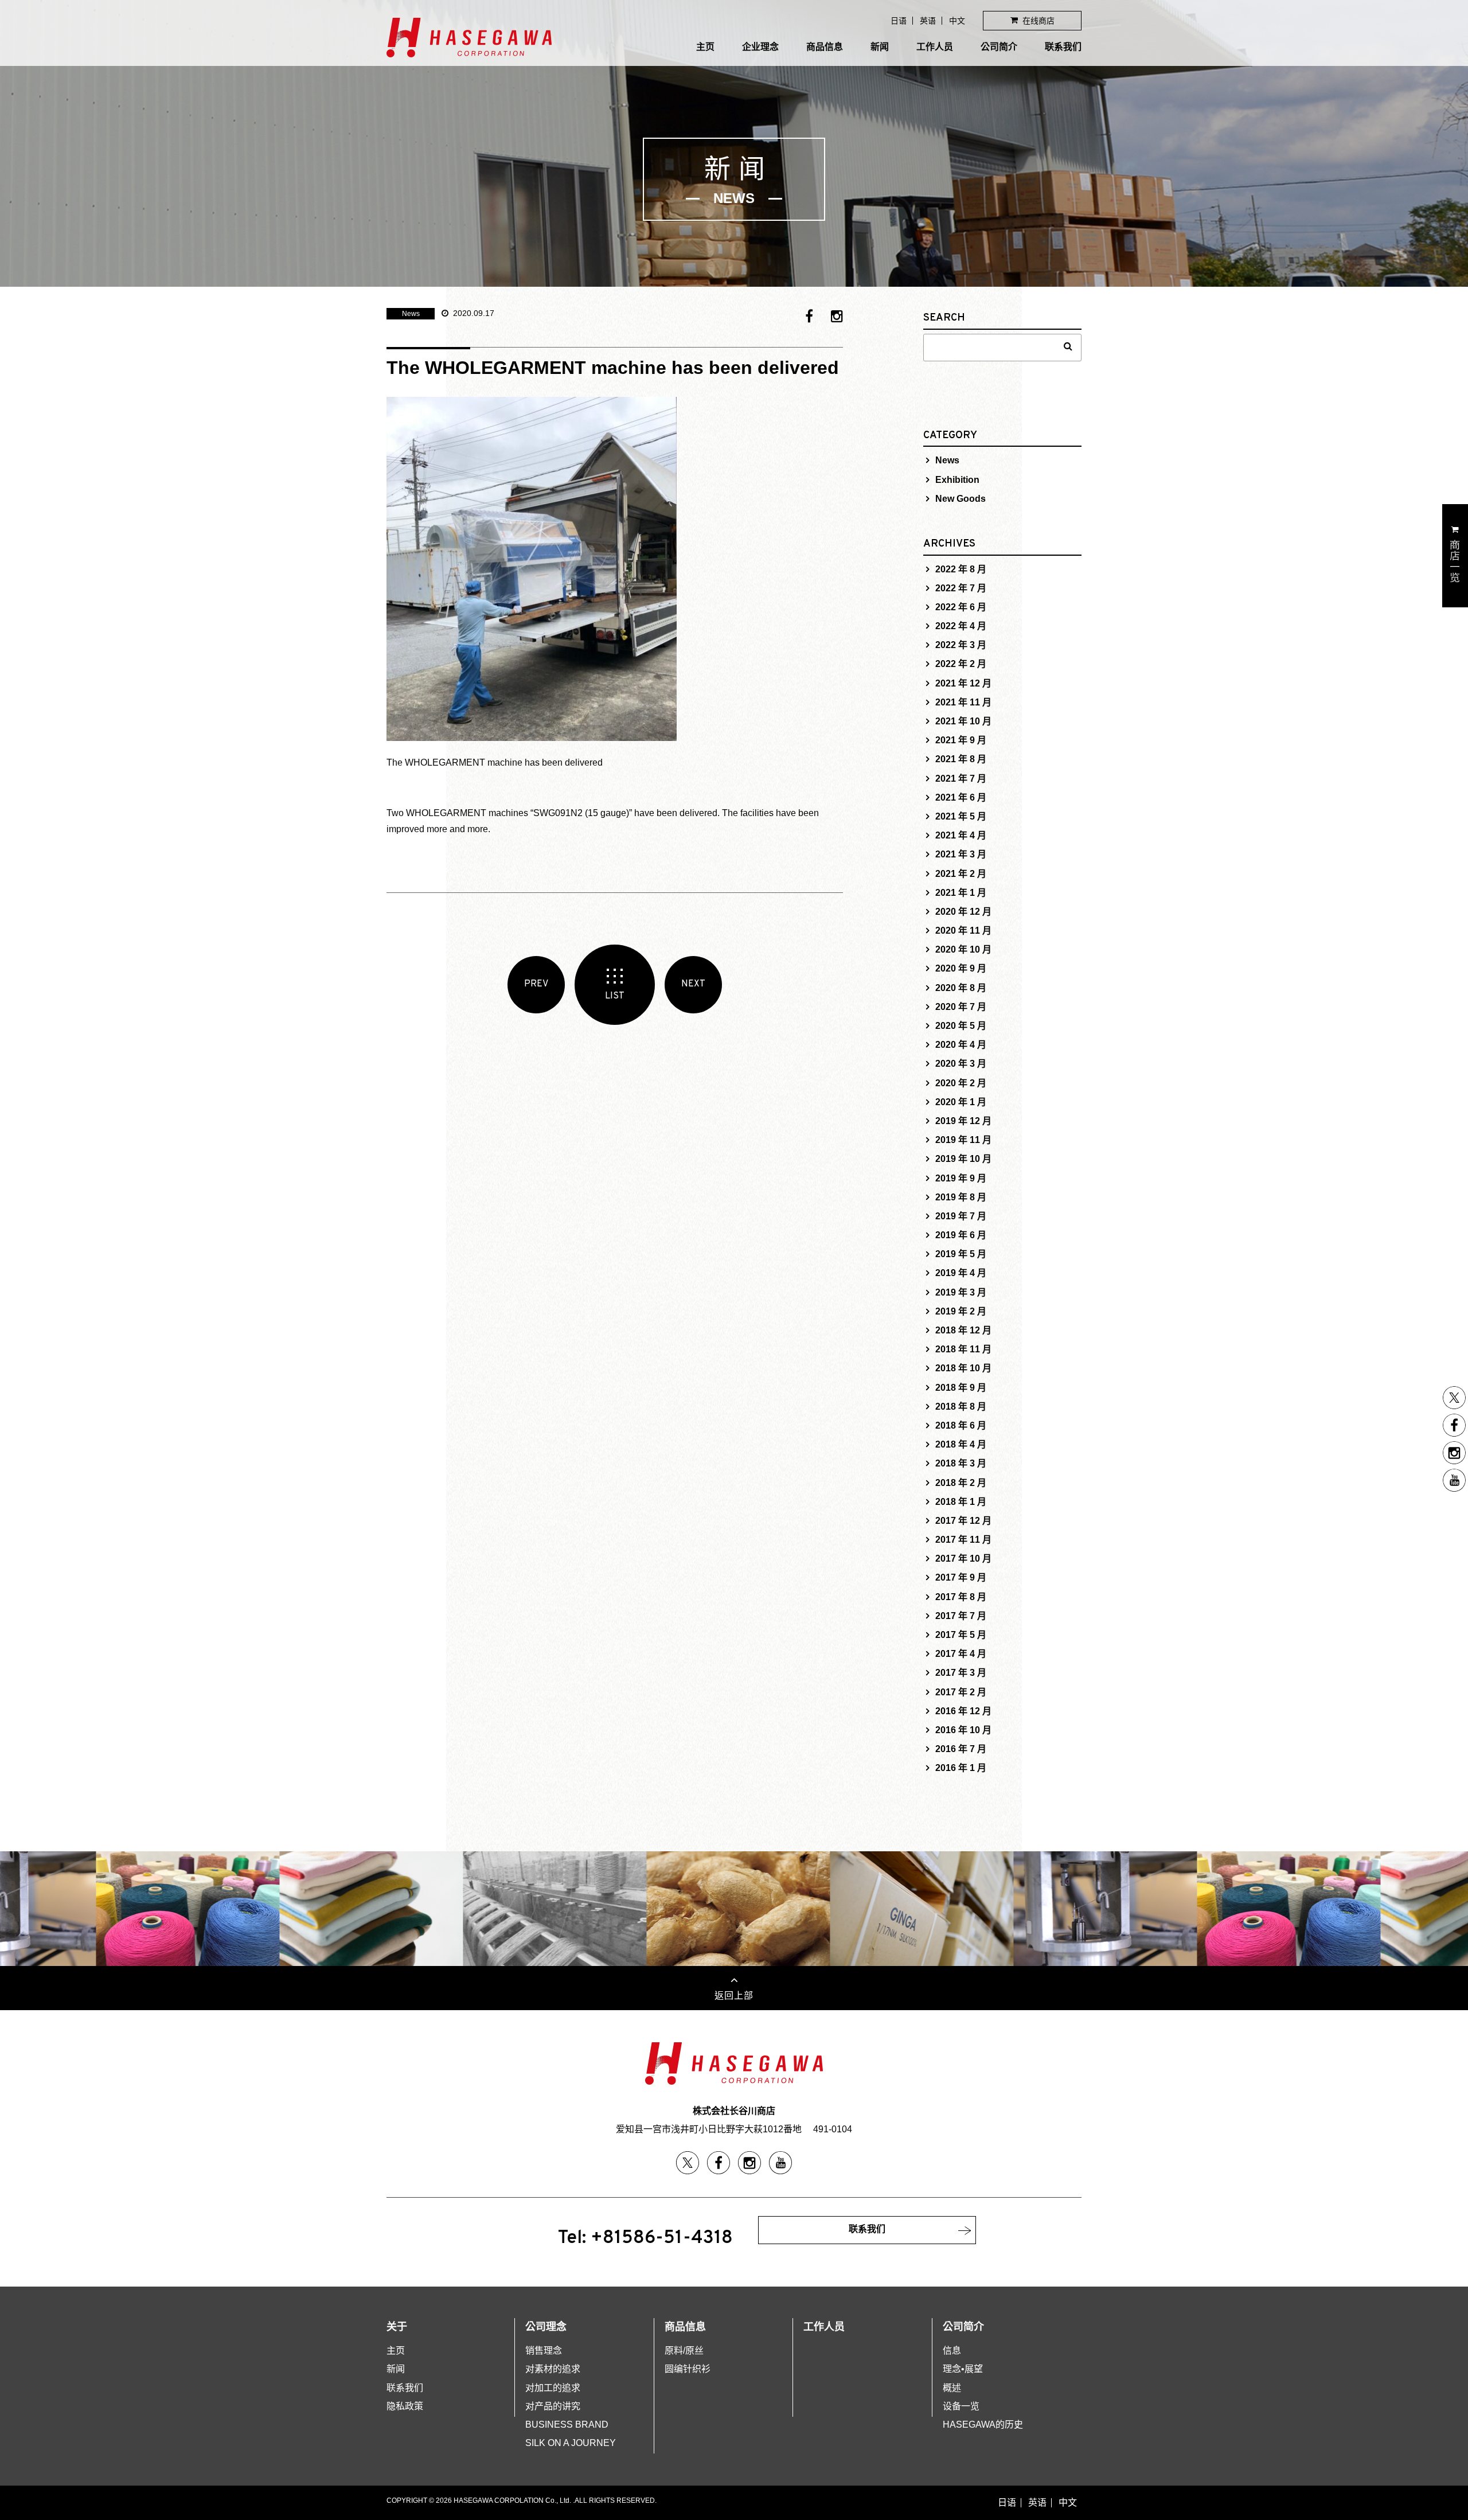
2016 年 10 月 (963, 1730)
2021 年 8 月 (961, 759)
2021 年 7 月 (961, 779)
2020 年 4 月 (961, 1045)
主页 (705, 47)
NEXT (693, 984)
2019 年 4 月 (961, 1273)
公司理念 (546, 2327)
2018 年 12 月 (963, 1330)
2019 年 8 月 (961, 1197)
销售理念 (544, 2351)
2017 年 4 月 (961, 1654)
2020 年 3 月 (961, 1064)
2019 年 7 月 (961, 1216)
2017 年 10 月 (963, 1559)
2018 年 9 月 (961, 1388)
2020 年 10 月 (963, 949)
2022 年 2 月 (961, 664)
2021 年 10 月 (963, 721)
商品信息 (825, 47)
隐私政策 (405, 2406)
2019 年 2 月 (961, 1311)
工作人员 (935, 47)
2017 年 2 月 (961, 1692)
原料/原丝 (684, 2351)
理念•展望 (963, 2369)
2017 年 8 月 (961, 1597)
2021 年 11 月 (963, 702)
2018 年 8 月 (961, 1407)
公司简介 (999, 47)
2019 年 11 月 (963, 1140)
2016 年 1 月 (961, 1768)
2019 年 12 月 (963, 1121)
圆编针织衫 (688, 2369)
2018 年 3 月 (961, 1463)
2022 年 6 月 (961, 607)
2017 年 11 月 (963, 1540)
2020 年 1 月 (961, 1102)
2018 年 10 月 (963, 1368)
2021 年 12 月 (963, 683)
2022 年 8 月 (961, 569)
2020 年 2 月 (961, 1083)
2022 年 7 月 (961, 588)
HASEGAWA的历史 (983, 2425)
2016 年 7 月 (961, 1749)
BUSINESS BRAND (567, 2425)
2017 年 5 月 (961, 1635)
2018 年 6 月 (961, 1425)
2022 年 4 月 (961, 626)
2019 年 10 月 (963, 1159)
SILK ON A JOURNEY (571, 2443)
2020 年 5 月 (961, 1026)
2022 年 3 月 (961, 645)
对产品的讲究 (553, 2406)
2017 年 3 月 (961, 1673)
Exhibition (957, 480)
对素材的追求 (553, 2369)
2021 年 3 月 (961, 854)
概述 (952, 2388)
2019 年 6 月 (961, 1235)
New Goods (961, 499)
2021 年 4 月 (961, 835)
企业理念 (760, 47)
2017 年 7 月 (961, 1616)
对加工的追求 (553, 2388)
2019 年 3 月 (961, 1292)
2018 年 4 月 (961, 1444)
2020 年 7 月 (961, 1007)
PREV (536, 984)
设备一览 (961, 2406)
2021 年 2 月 (961, 874)
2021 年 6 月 (961, 797)
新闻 (880, 47)
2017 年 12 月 (963, 1521)
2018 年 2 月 (961, 1483)
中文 (957, 21)
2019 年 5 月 (961, 1254)
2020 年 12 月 (963, 912)
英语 (928, 21)
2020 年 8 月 (961, 988)
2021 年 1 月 (961, 893)
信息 (952, 2351)
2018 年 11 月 (963, 1349)
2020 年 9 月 (961, 968)
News (411, 314)
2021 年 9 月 (961, 740)
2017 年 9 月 (961, 1577)
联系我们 (1063, 47)
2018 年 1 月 (961, 1502)
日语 (899, 21)
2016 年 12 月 (963, 1711)
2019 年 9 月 (961, 1178)
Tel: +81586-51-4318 (645, 2238)
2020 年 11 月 (963, 931)
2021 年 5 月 (961, 816)
